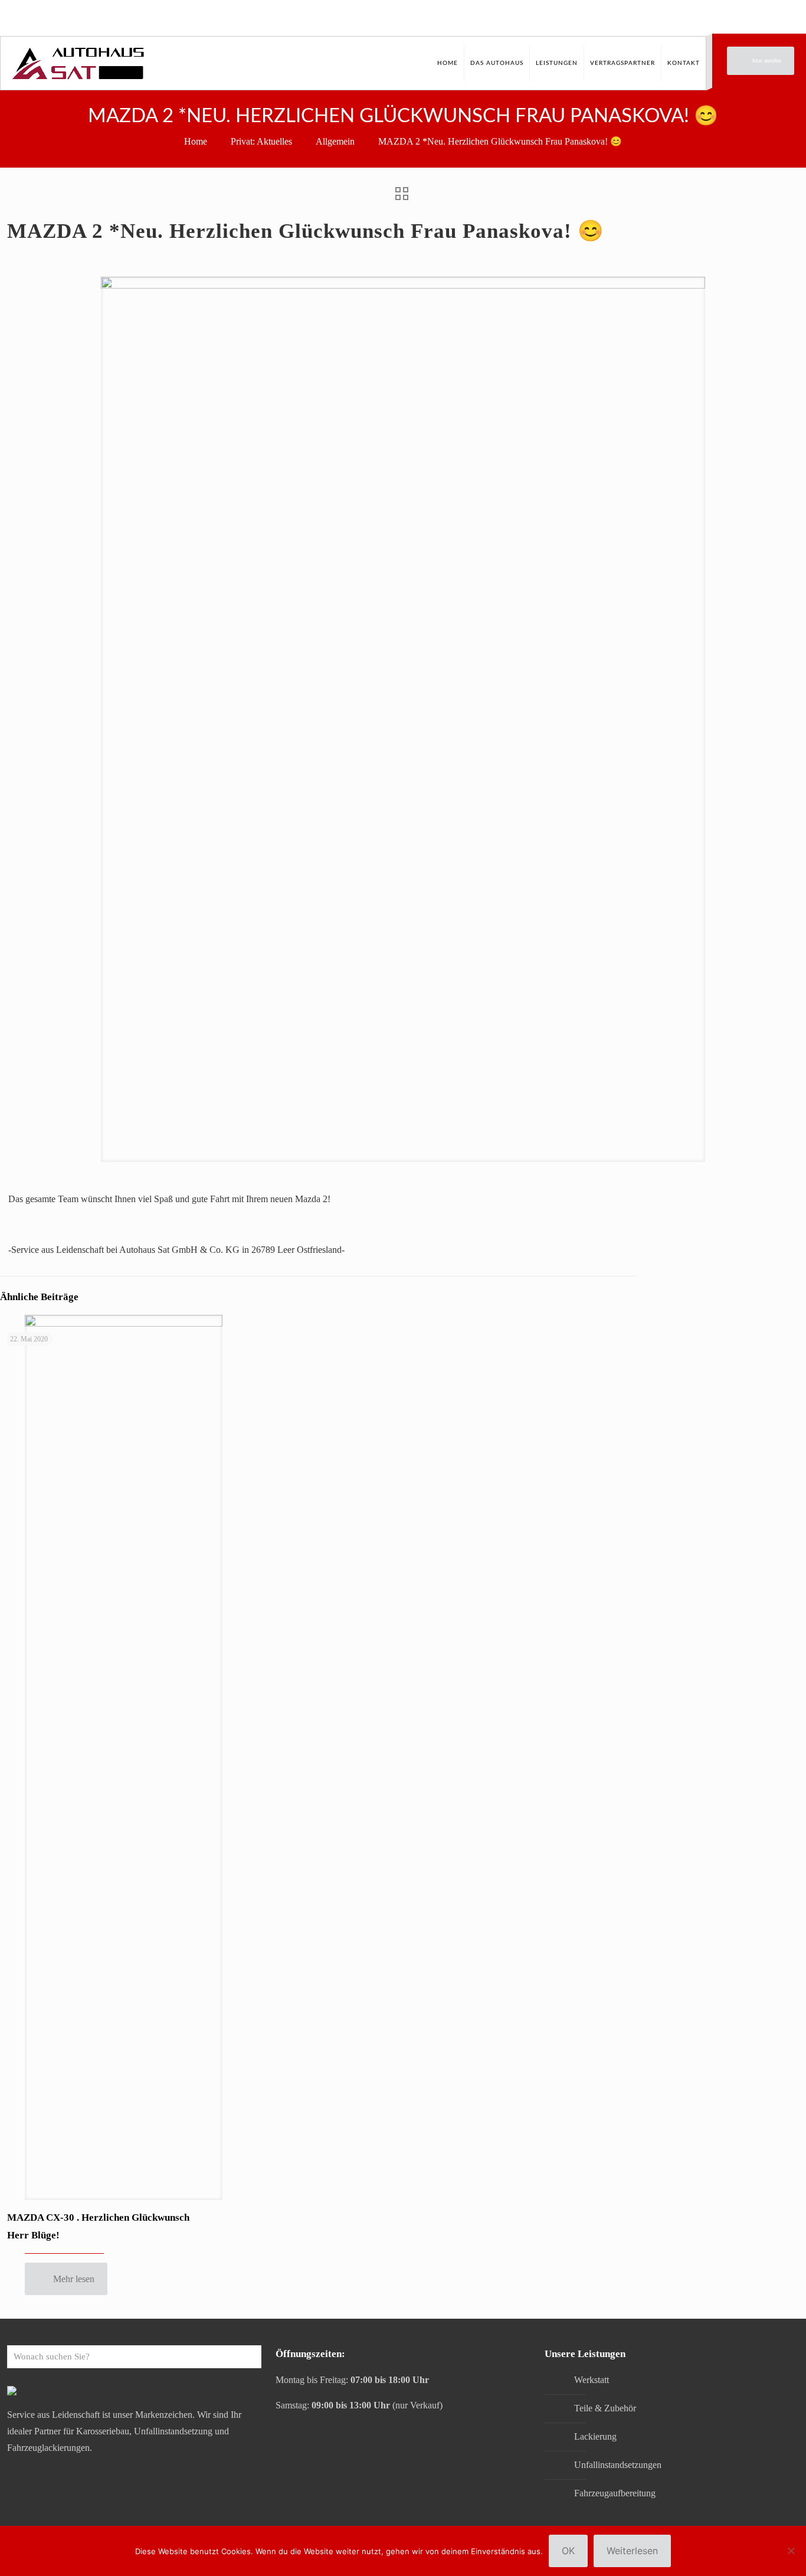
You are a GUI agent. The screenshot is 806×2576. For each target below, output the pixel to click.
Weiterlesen (632, 2551)
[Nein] (791, 2551)
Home (196, 141)
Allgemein (335, 141)
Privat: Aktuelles (261, 141)
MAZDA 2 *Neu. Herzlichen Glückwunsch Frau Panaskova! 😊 (500, 141)
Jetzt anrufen (766, 60)
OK (568, 2551)
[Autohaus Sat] (78, 63)
